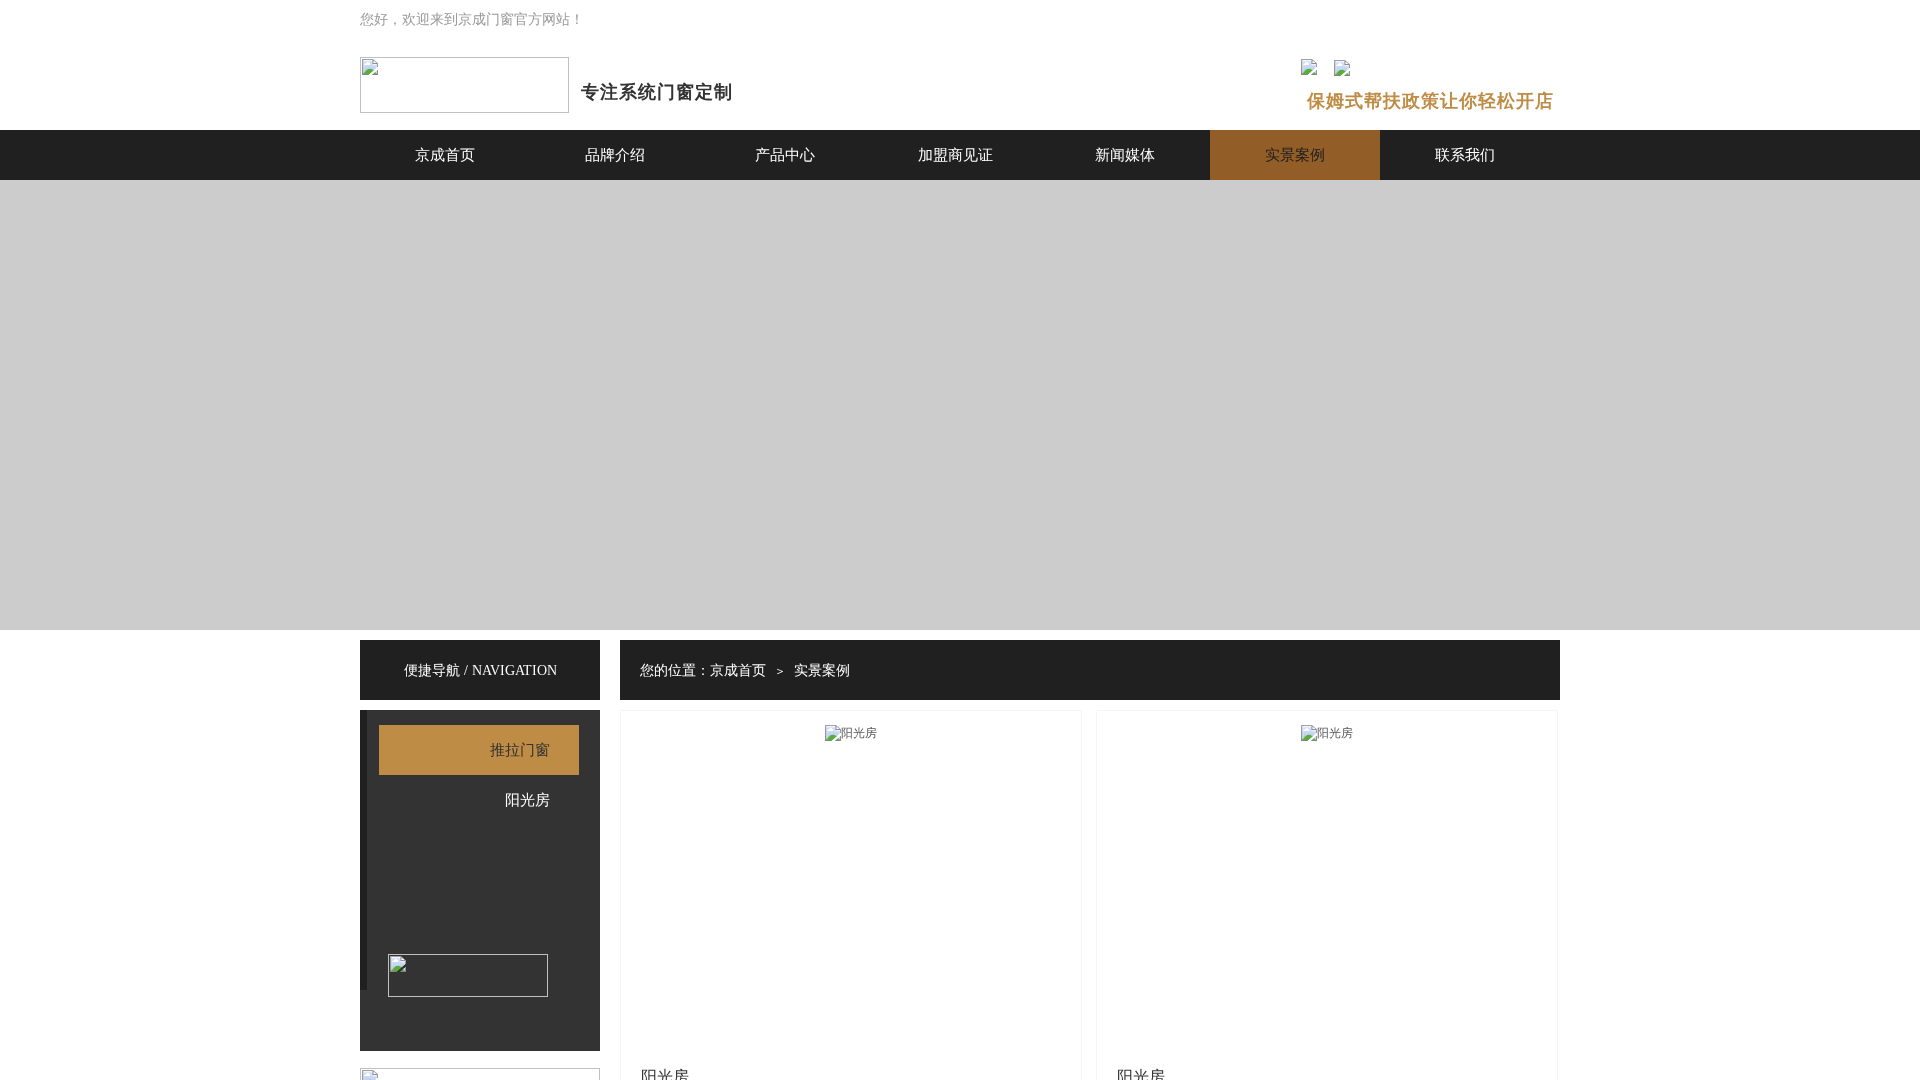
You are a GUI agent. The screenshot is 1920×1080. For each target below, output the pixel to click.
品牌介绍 (615, 154)
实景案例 (1295, 154)
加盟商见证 (955, 154)
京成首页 (445, 154)
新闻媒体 (1125, 154)
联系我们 (1465, 154)
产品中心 (785, 154)
